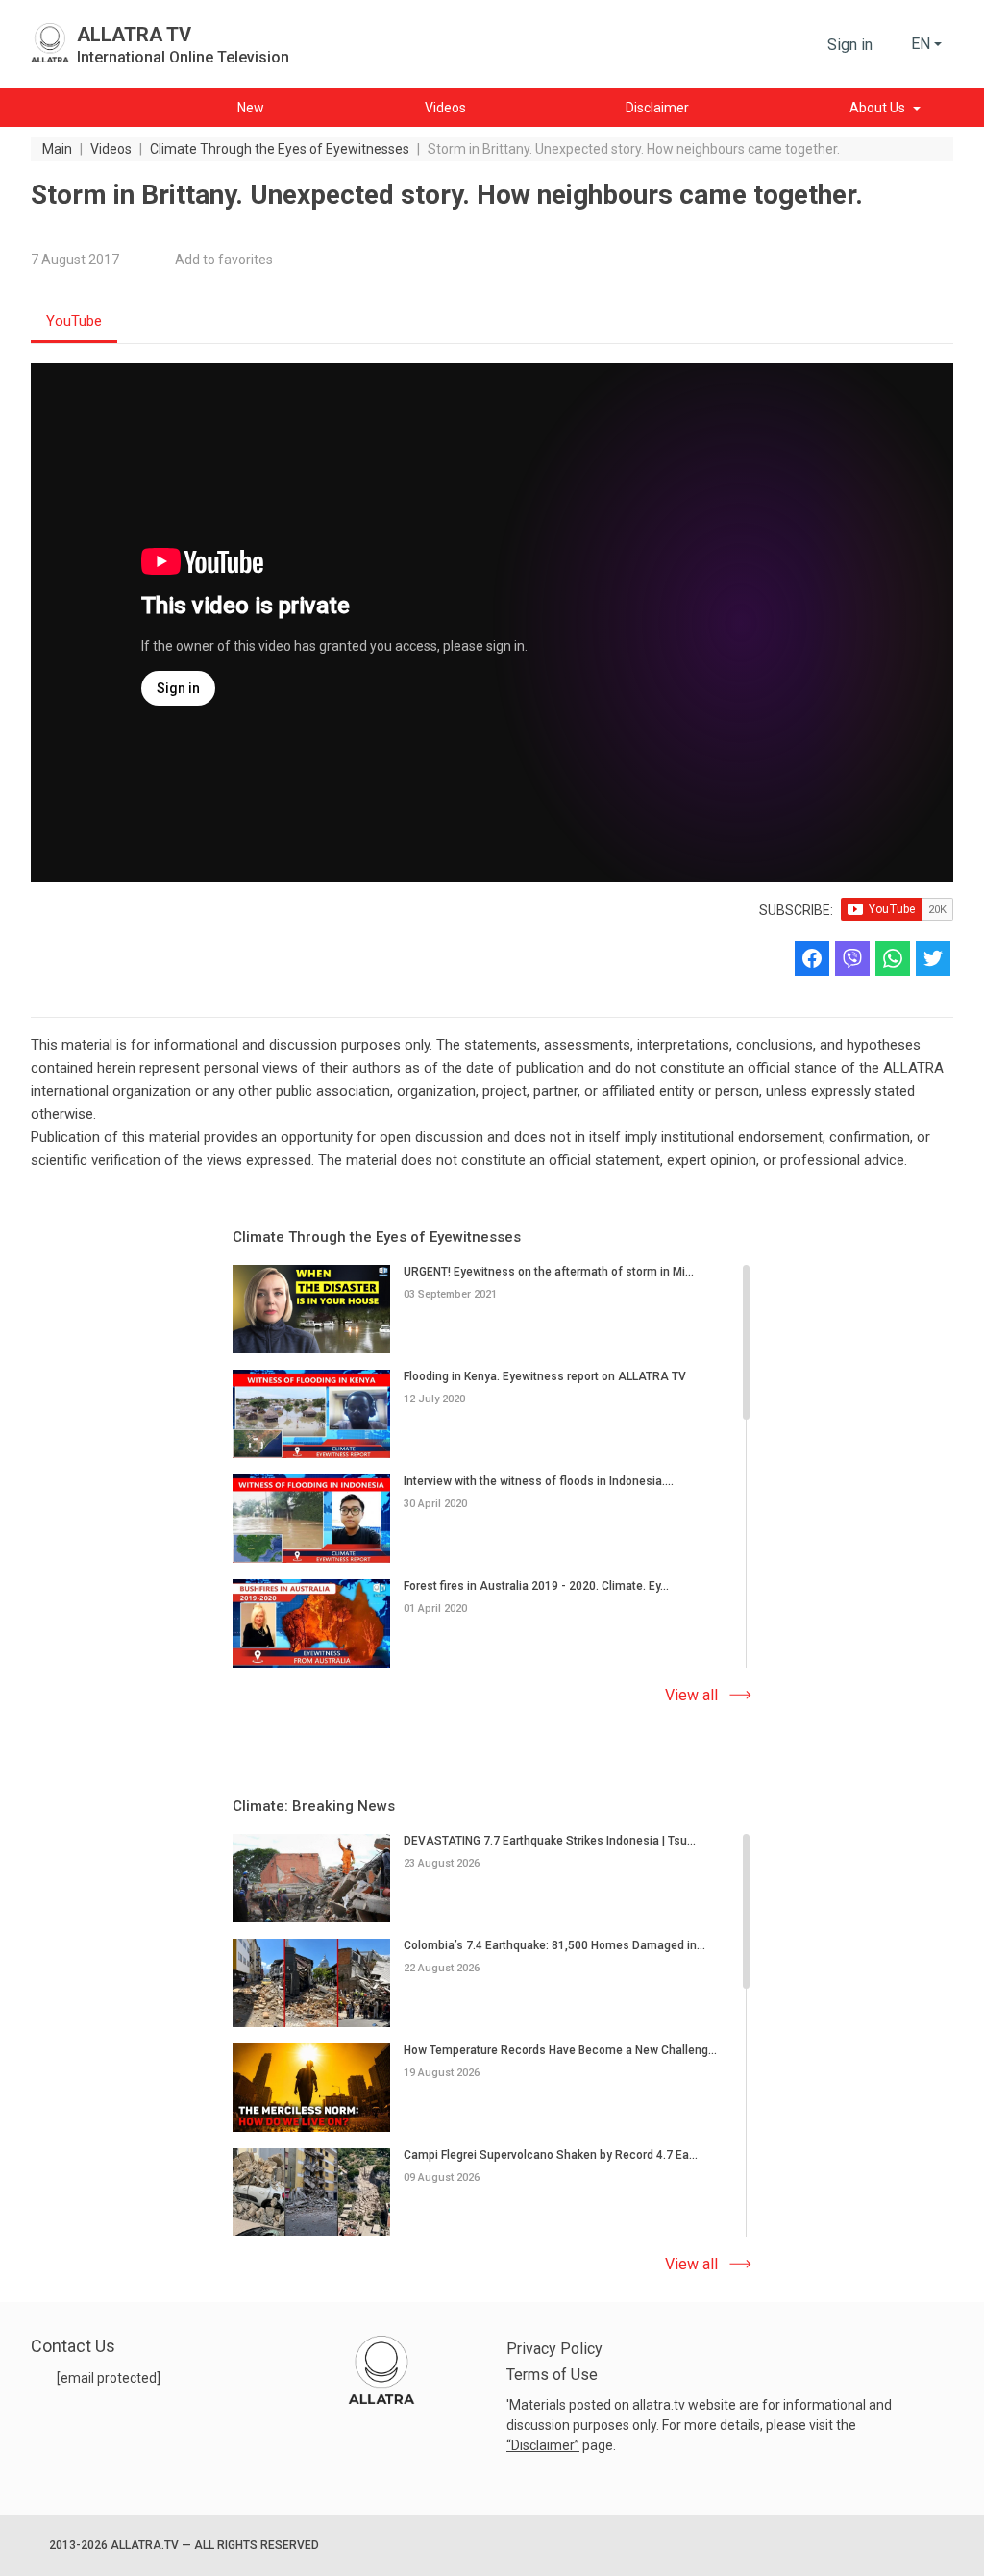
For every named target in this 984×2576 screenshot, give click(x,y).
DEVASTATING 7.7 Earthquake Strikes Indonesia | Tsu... (550, 1841)
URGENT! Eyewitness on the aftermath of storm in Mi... (549, 1272)
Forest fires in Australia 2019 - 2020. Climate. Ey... (536, 1585)
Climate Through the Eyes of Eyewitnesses (377, 1237)
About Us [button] (877, 108)
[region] (492, 1468)
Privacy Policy (554, 2349)
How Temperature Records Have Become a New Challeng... (560, 2049)
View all (691, 1695)
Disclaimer (543, 2445)
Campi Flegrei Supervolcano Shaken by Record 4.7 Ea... (551, 2154)
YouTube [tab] (74, 321)
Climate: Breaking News (314, 1806)
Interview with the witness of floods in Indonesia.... (539, 1480)
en (921, 44)
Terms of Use (552, 2375)
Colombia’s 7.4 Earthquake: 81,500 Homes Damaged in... (554, 1944)
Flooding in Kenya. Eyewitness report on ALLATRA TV (545, 1375)
